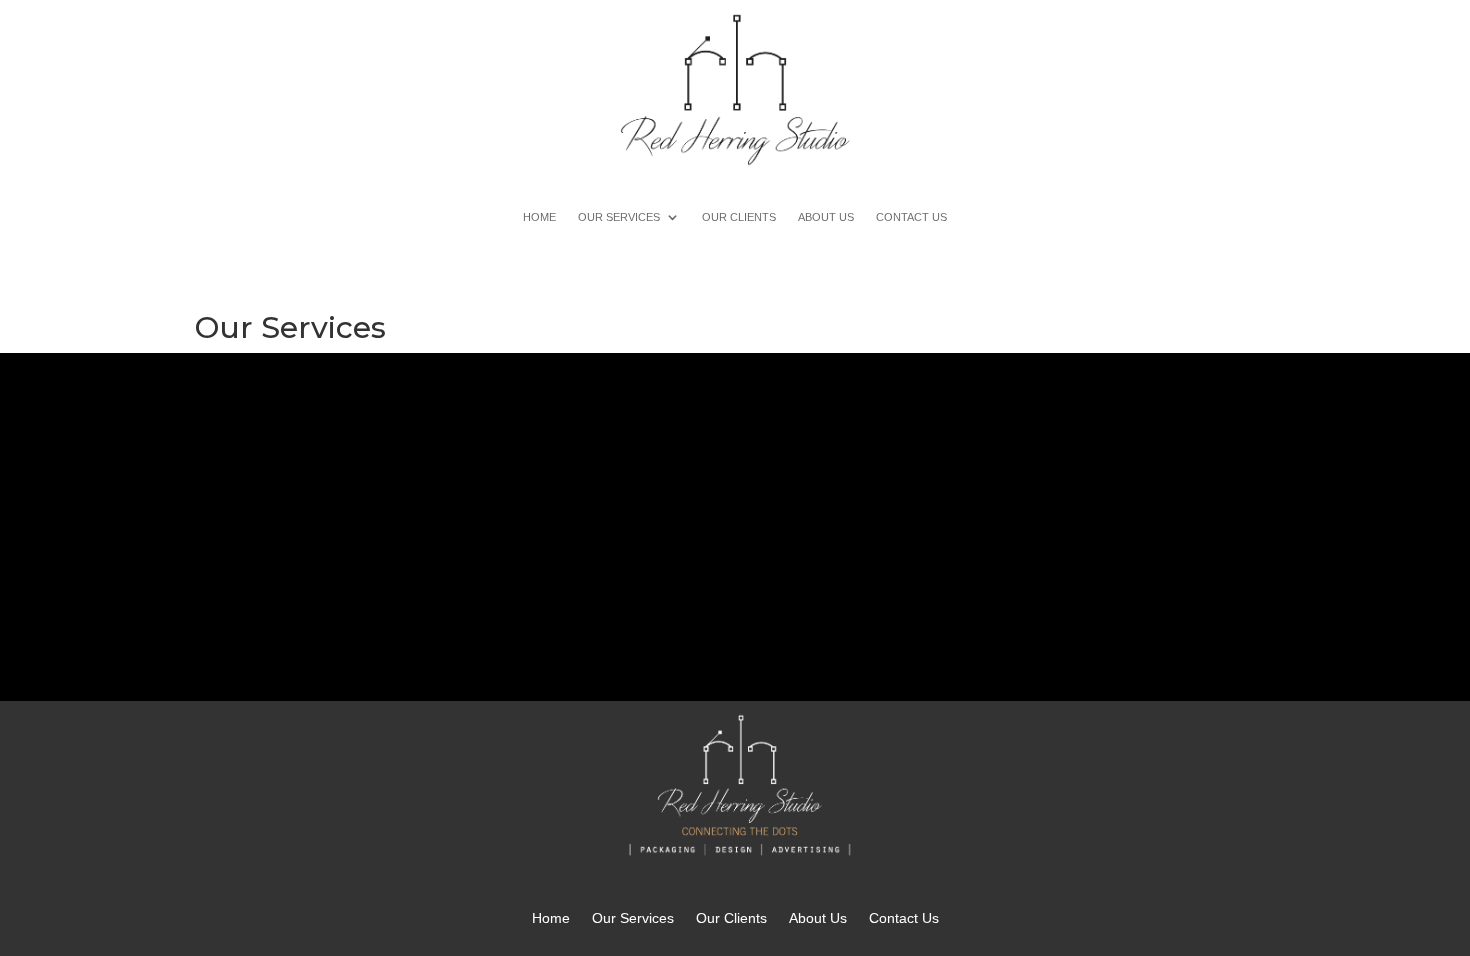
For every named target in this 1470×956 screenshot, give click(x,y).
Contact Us (911, 217)
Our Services (619, 217)
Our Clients (739, 217)
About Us (826, 217)
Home (539, 217)
